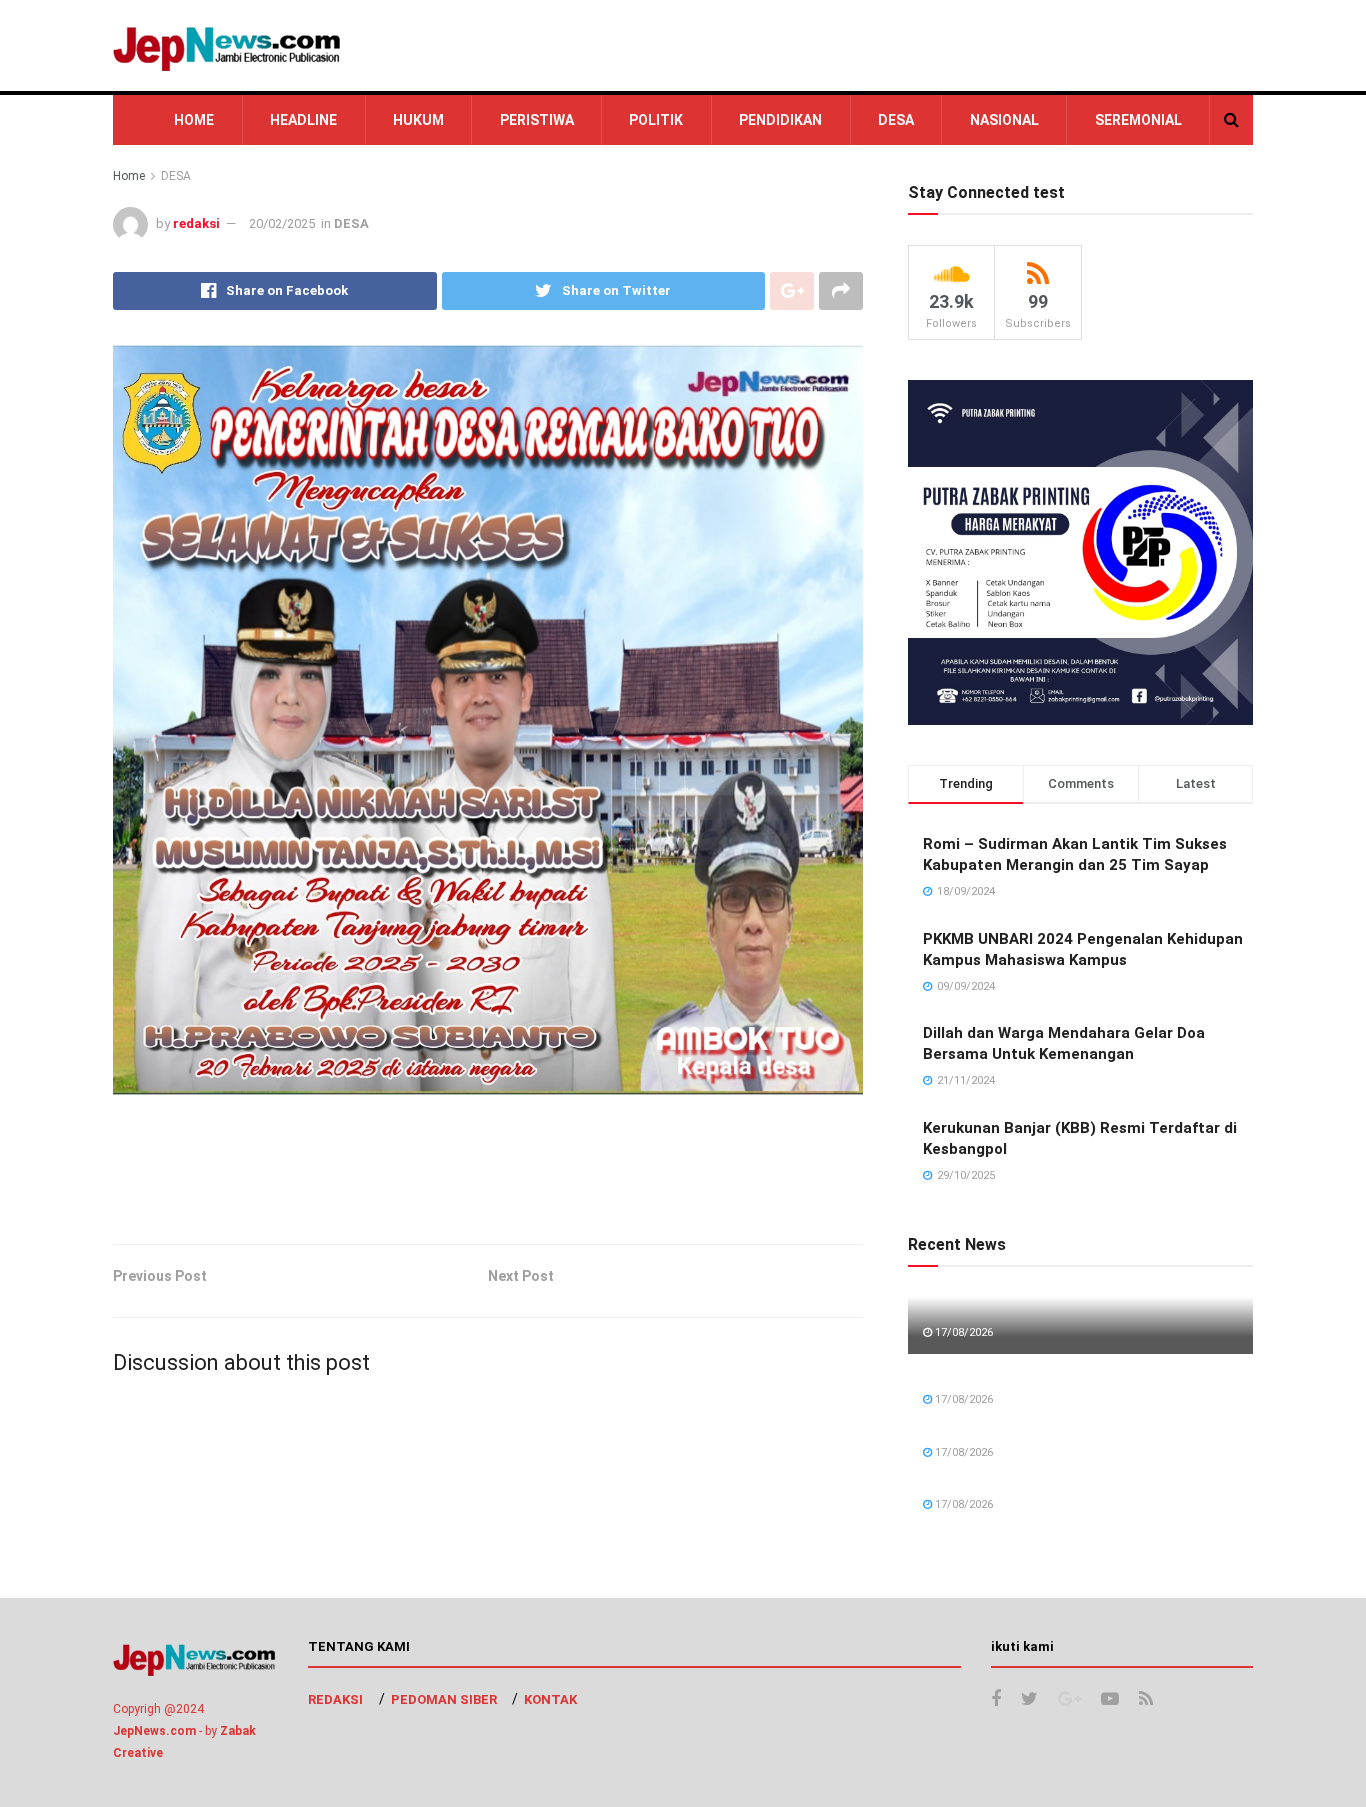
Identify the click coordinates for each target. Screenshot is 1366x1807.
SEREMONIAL (1138, 120)
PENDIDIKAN (780, 120)
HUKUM (418, 120)
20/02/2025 (282, 223)
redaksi (196, 223)
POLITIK (656, 120)
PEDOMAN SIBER (444, 1699)
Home (129, 176)
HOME (194, 120)
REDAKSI (335, 1699)
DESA (896, 120)
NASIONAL (1004, 120)
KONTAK (550, 1699)
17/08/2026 (962, 1332)
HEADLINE (303, 120)
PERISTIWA (537, 120)
